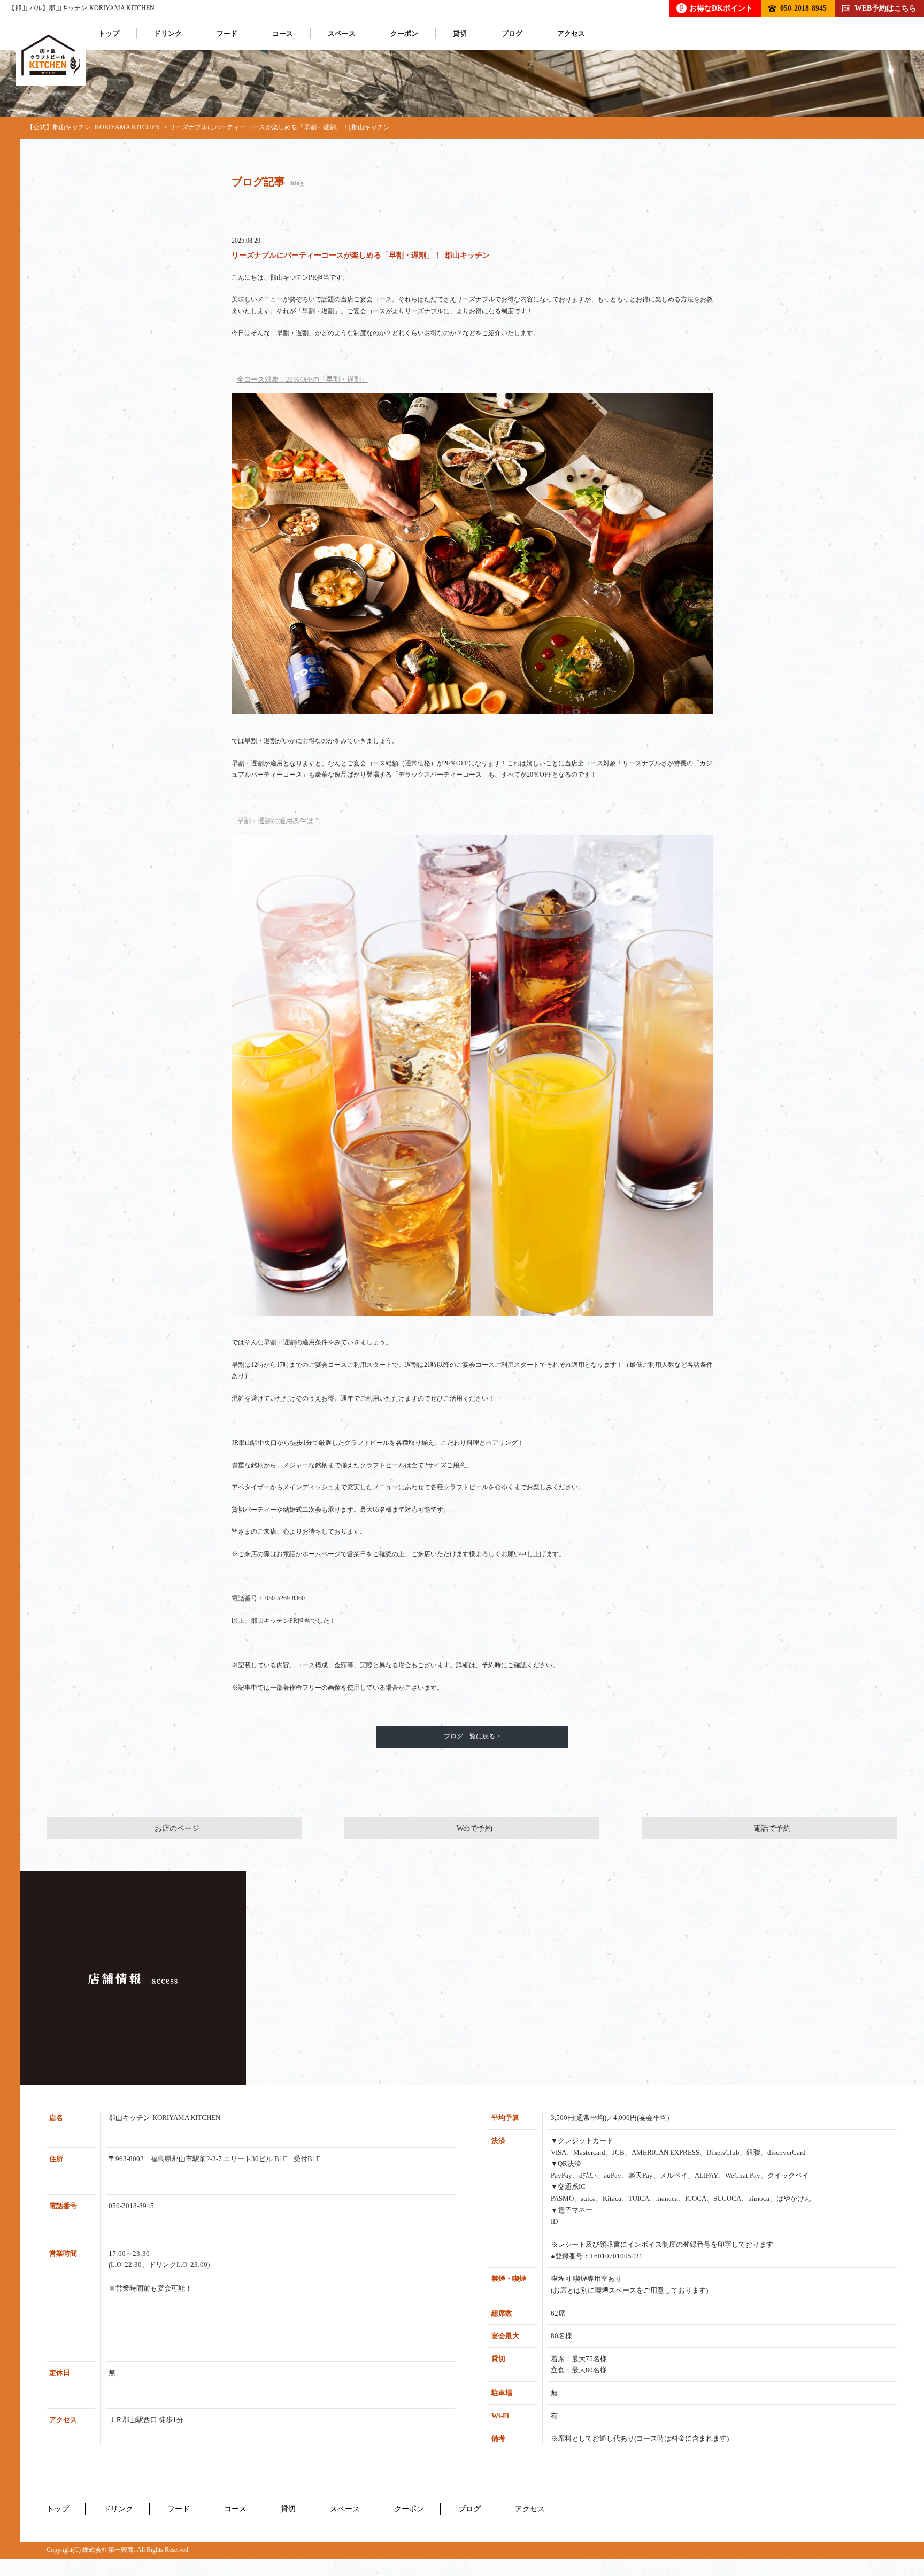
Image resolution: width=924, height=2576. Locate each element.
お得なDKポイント (716, 8)
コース (283, 33)
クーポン (404, 33)
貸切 (460, 33)
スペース (342, 33)
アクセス (571, 33)
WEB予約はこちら (885, 8)
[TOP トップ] (51, 55)
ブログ (512, 33)
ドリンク (168, 33)
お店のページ (177, 1828)
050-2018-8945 (803, 8)
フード (227, 33)
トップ (109, 33)
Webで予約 (475, 1828)
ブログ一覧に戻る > (472, 1736)
